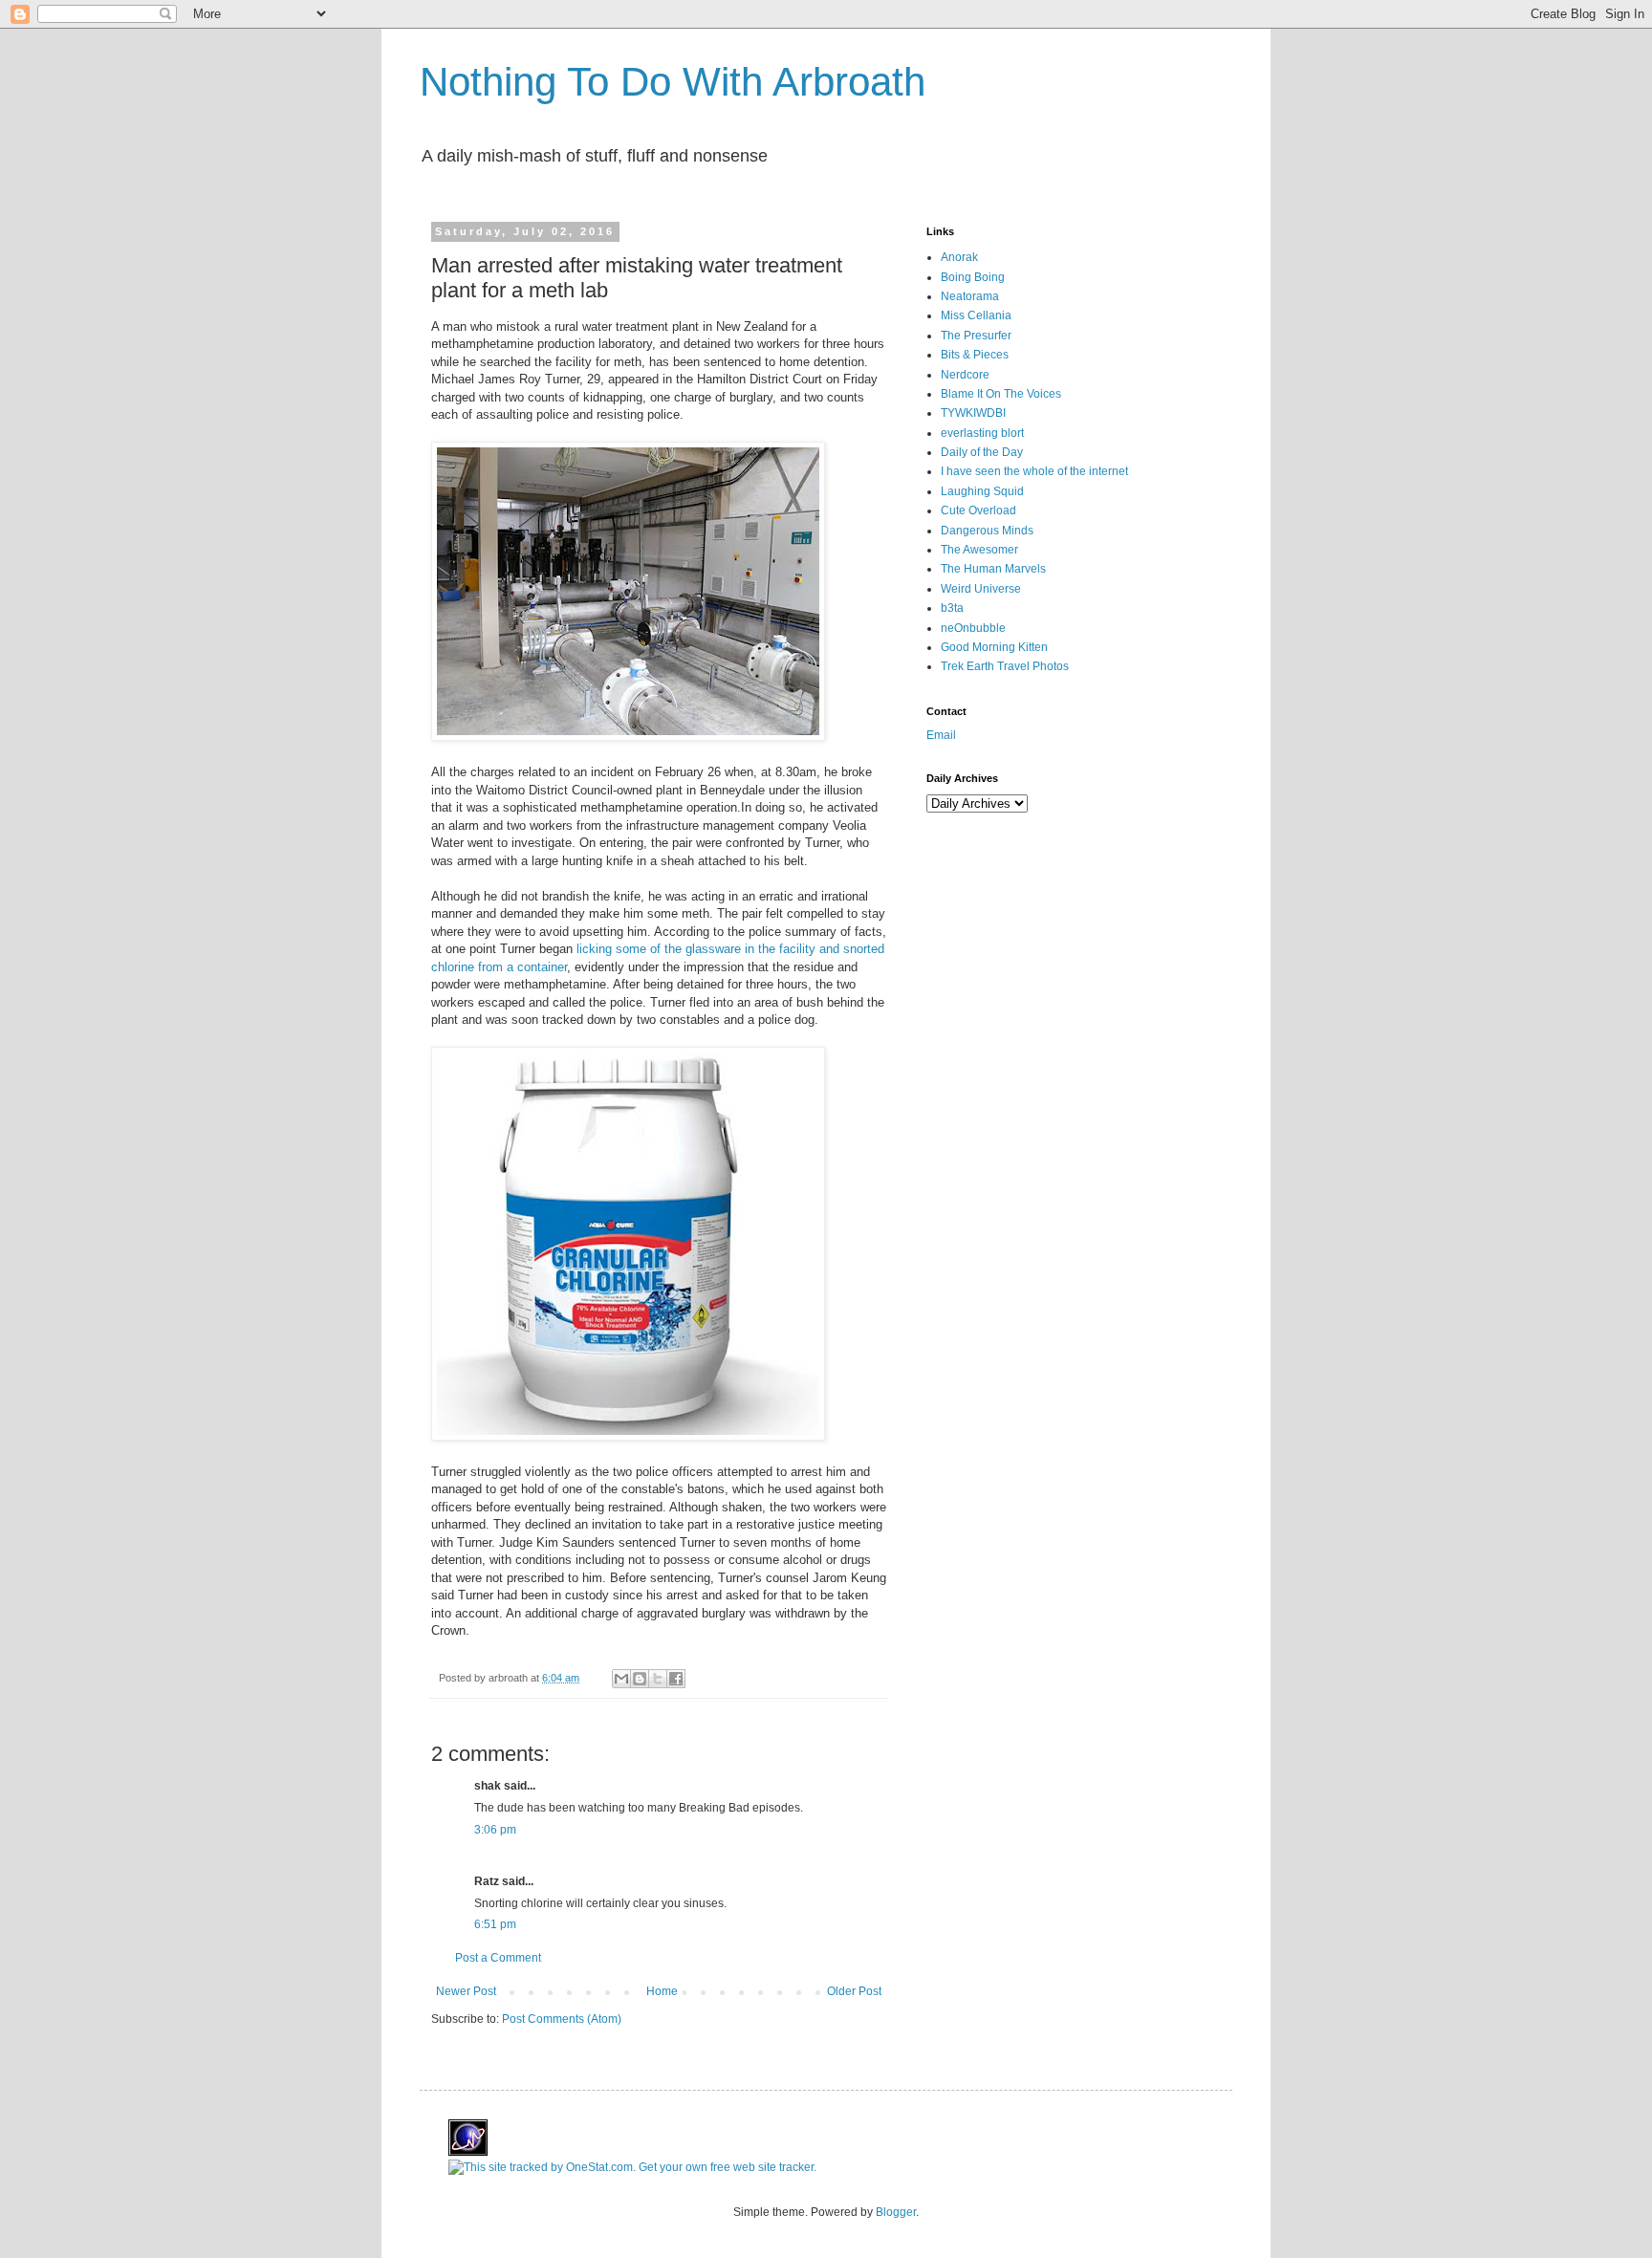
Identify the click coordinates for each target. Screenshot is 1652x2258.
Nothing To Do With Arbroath (673, 82)
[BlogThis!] (640, 1679)
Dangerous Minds (987, 531)
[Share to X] (658, 1679)
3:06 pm (495, 1830)
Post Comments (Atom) (562, 2019)
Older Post (854, 1991)
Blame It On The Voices (1001, 394)
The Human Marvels (993, 569)
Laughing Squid (982, 491)
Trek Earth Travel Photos (1005, 666)
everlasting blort (982, 433)
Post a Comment (498, 1958)
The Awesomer (979, 550)
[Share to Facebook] (676, 1679)
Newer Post (466, 1991)
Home (662, 1991)
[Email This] (621, 1679)
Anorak (959, 257)
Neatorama (970, 296)
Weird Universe (981, 589)
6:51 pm (495, 1924)
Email (941, 735)
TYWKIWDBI (973, 413)
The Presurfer (976, 336)
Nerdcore (965, 375)
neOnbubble (973, 628)
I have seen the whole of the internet (1034, 471)
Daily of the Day (982, 452)
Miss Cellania (976, 315)
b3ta (952, 608)
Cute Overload (978, 510)
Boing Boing (973, 277)
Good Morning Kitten (994, 647)
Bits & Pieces (975, 355)
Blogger (896, 2212)
